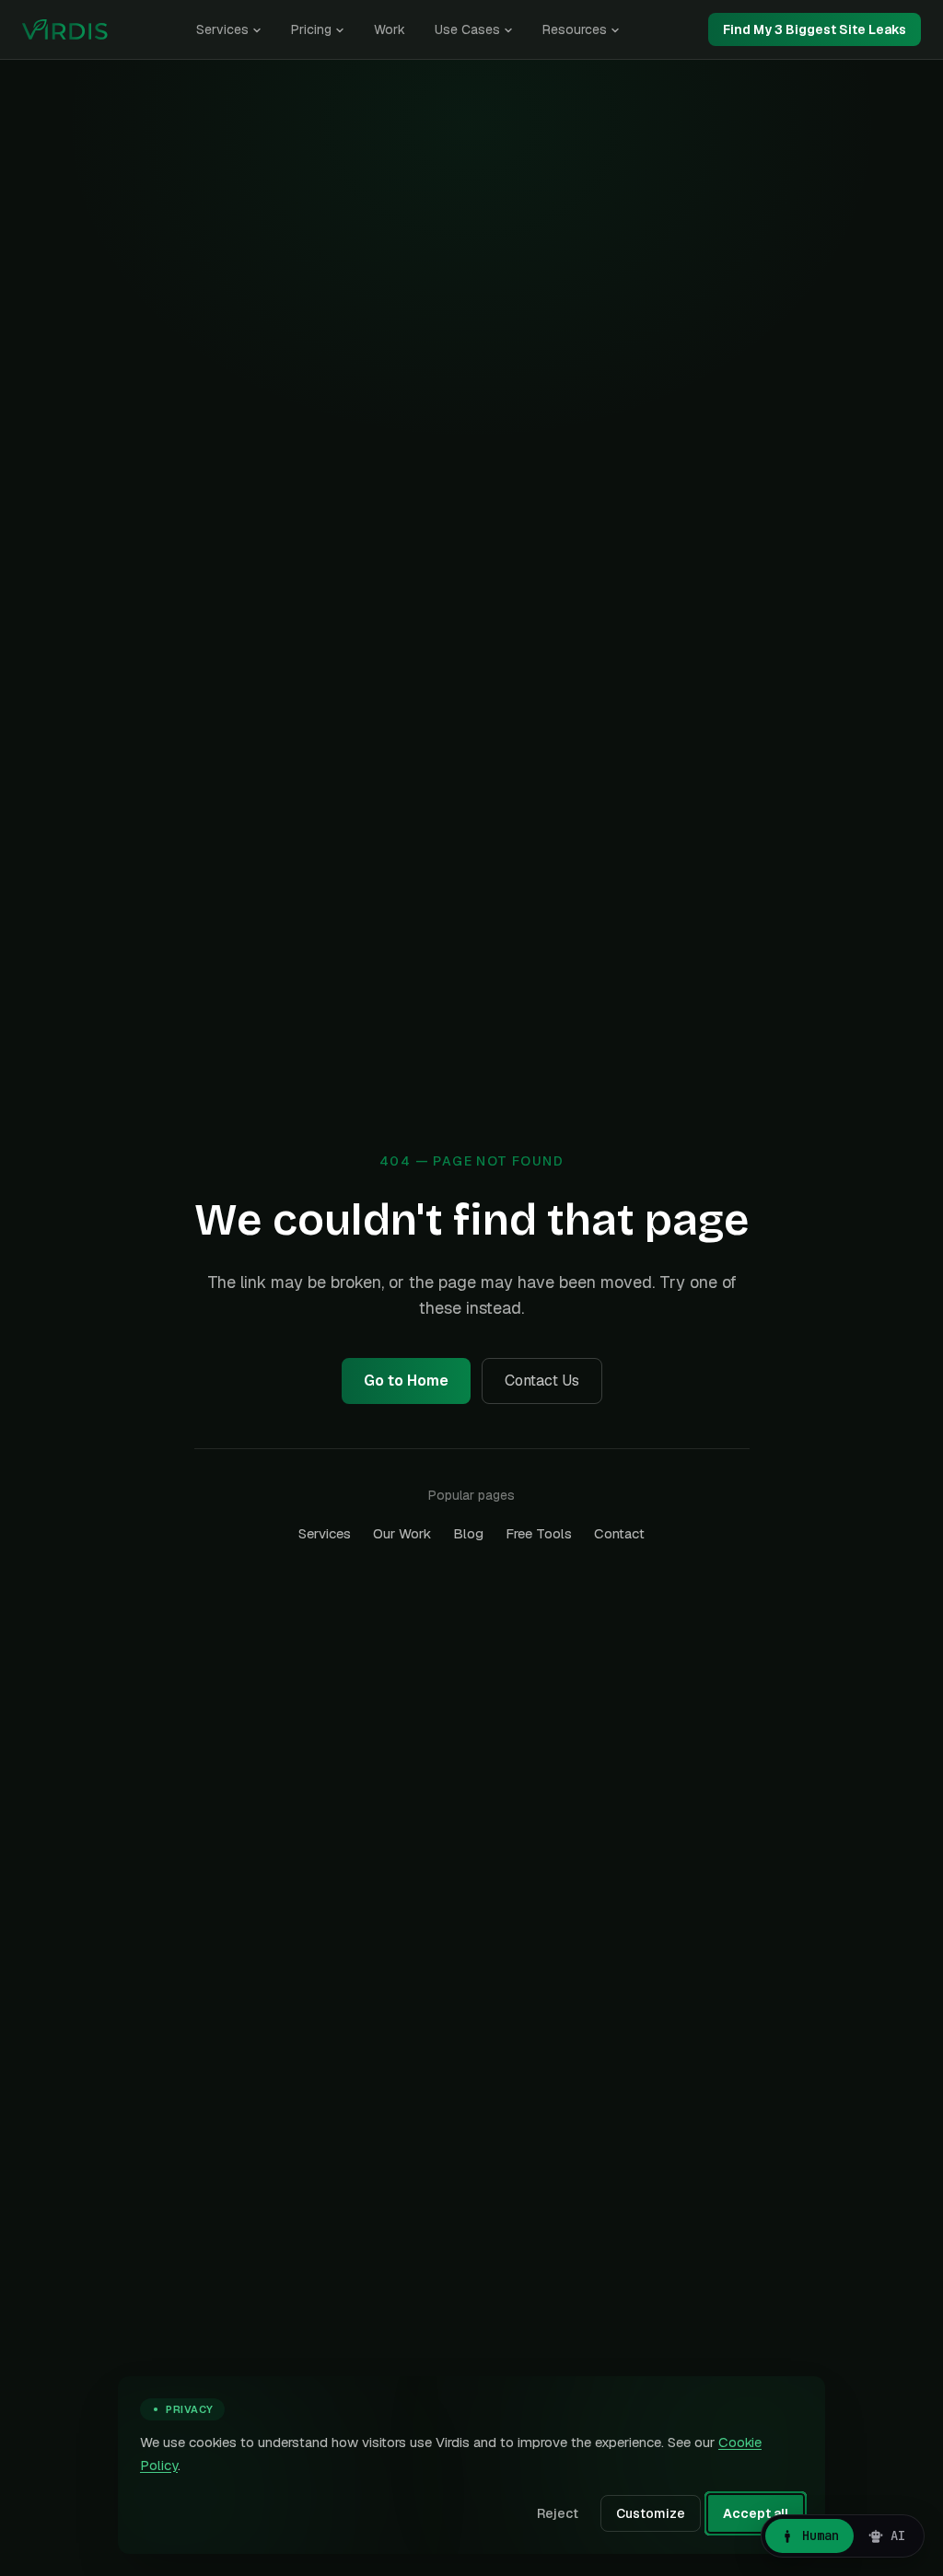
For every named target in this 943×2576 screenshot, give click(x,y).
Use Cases (467, 29)
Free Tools (539, 1533)
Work (390, 29)
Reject (558, 2513)
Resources (575, 29)
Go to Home (406, 1381)
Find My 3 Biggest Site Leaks (815, 29)
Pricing (311, 29)
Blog (468, 1533)
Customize (651, 2513)
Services (222, 29)
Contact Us (542, 1381)
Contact (619, 1533)
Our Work (402, 1533)
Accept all (756, 2513)
